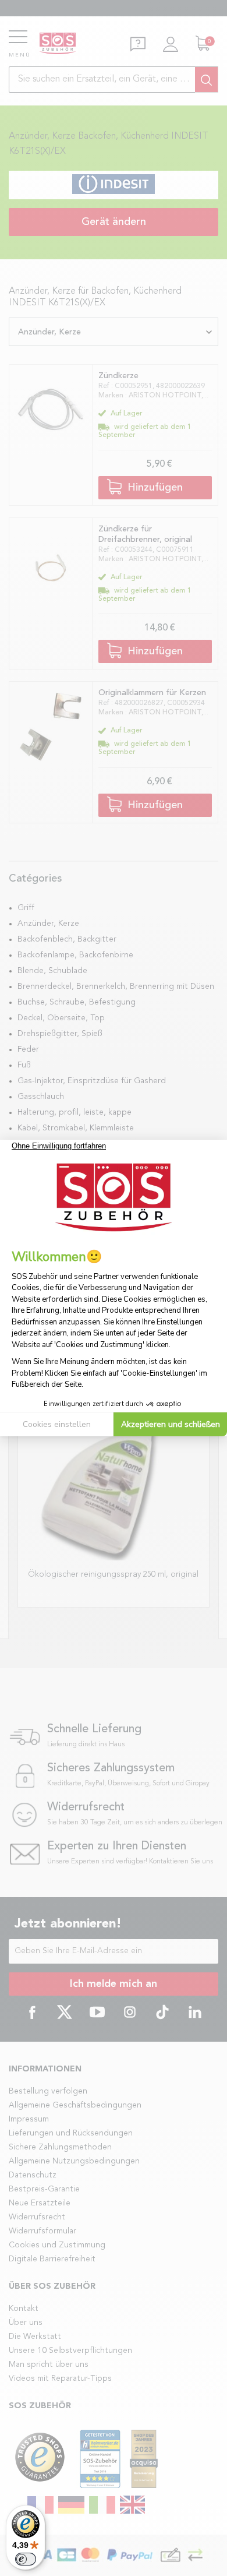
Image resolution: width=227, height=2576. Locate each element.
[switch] (26, 2559)
